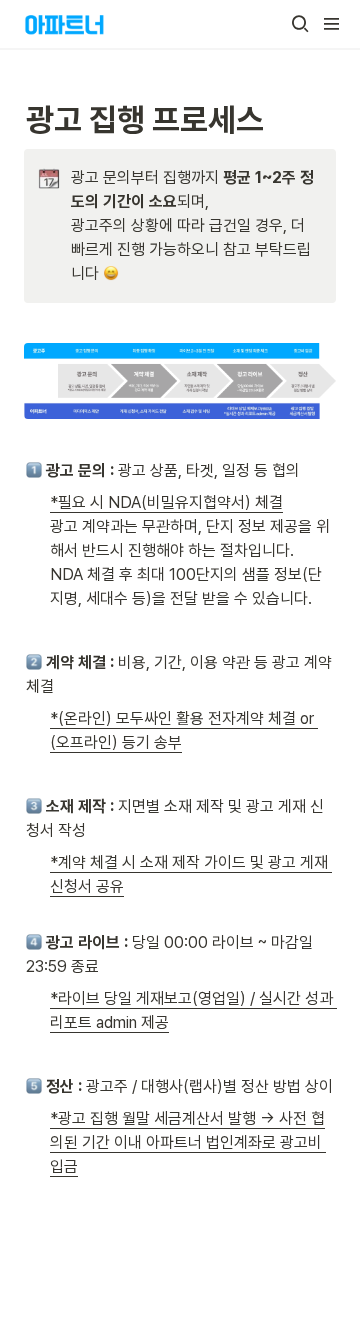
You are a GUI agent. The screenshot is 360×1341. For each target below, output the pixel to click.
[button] (300, 24)
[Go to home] (64, 24)
